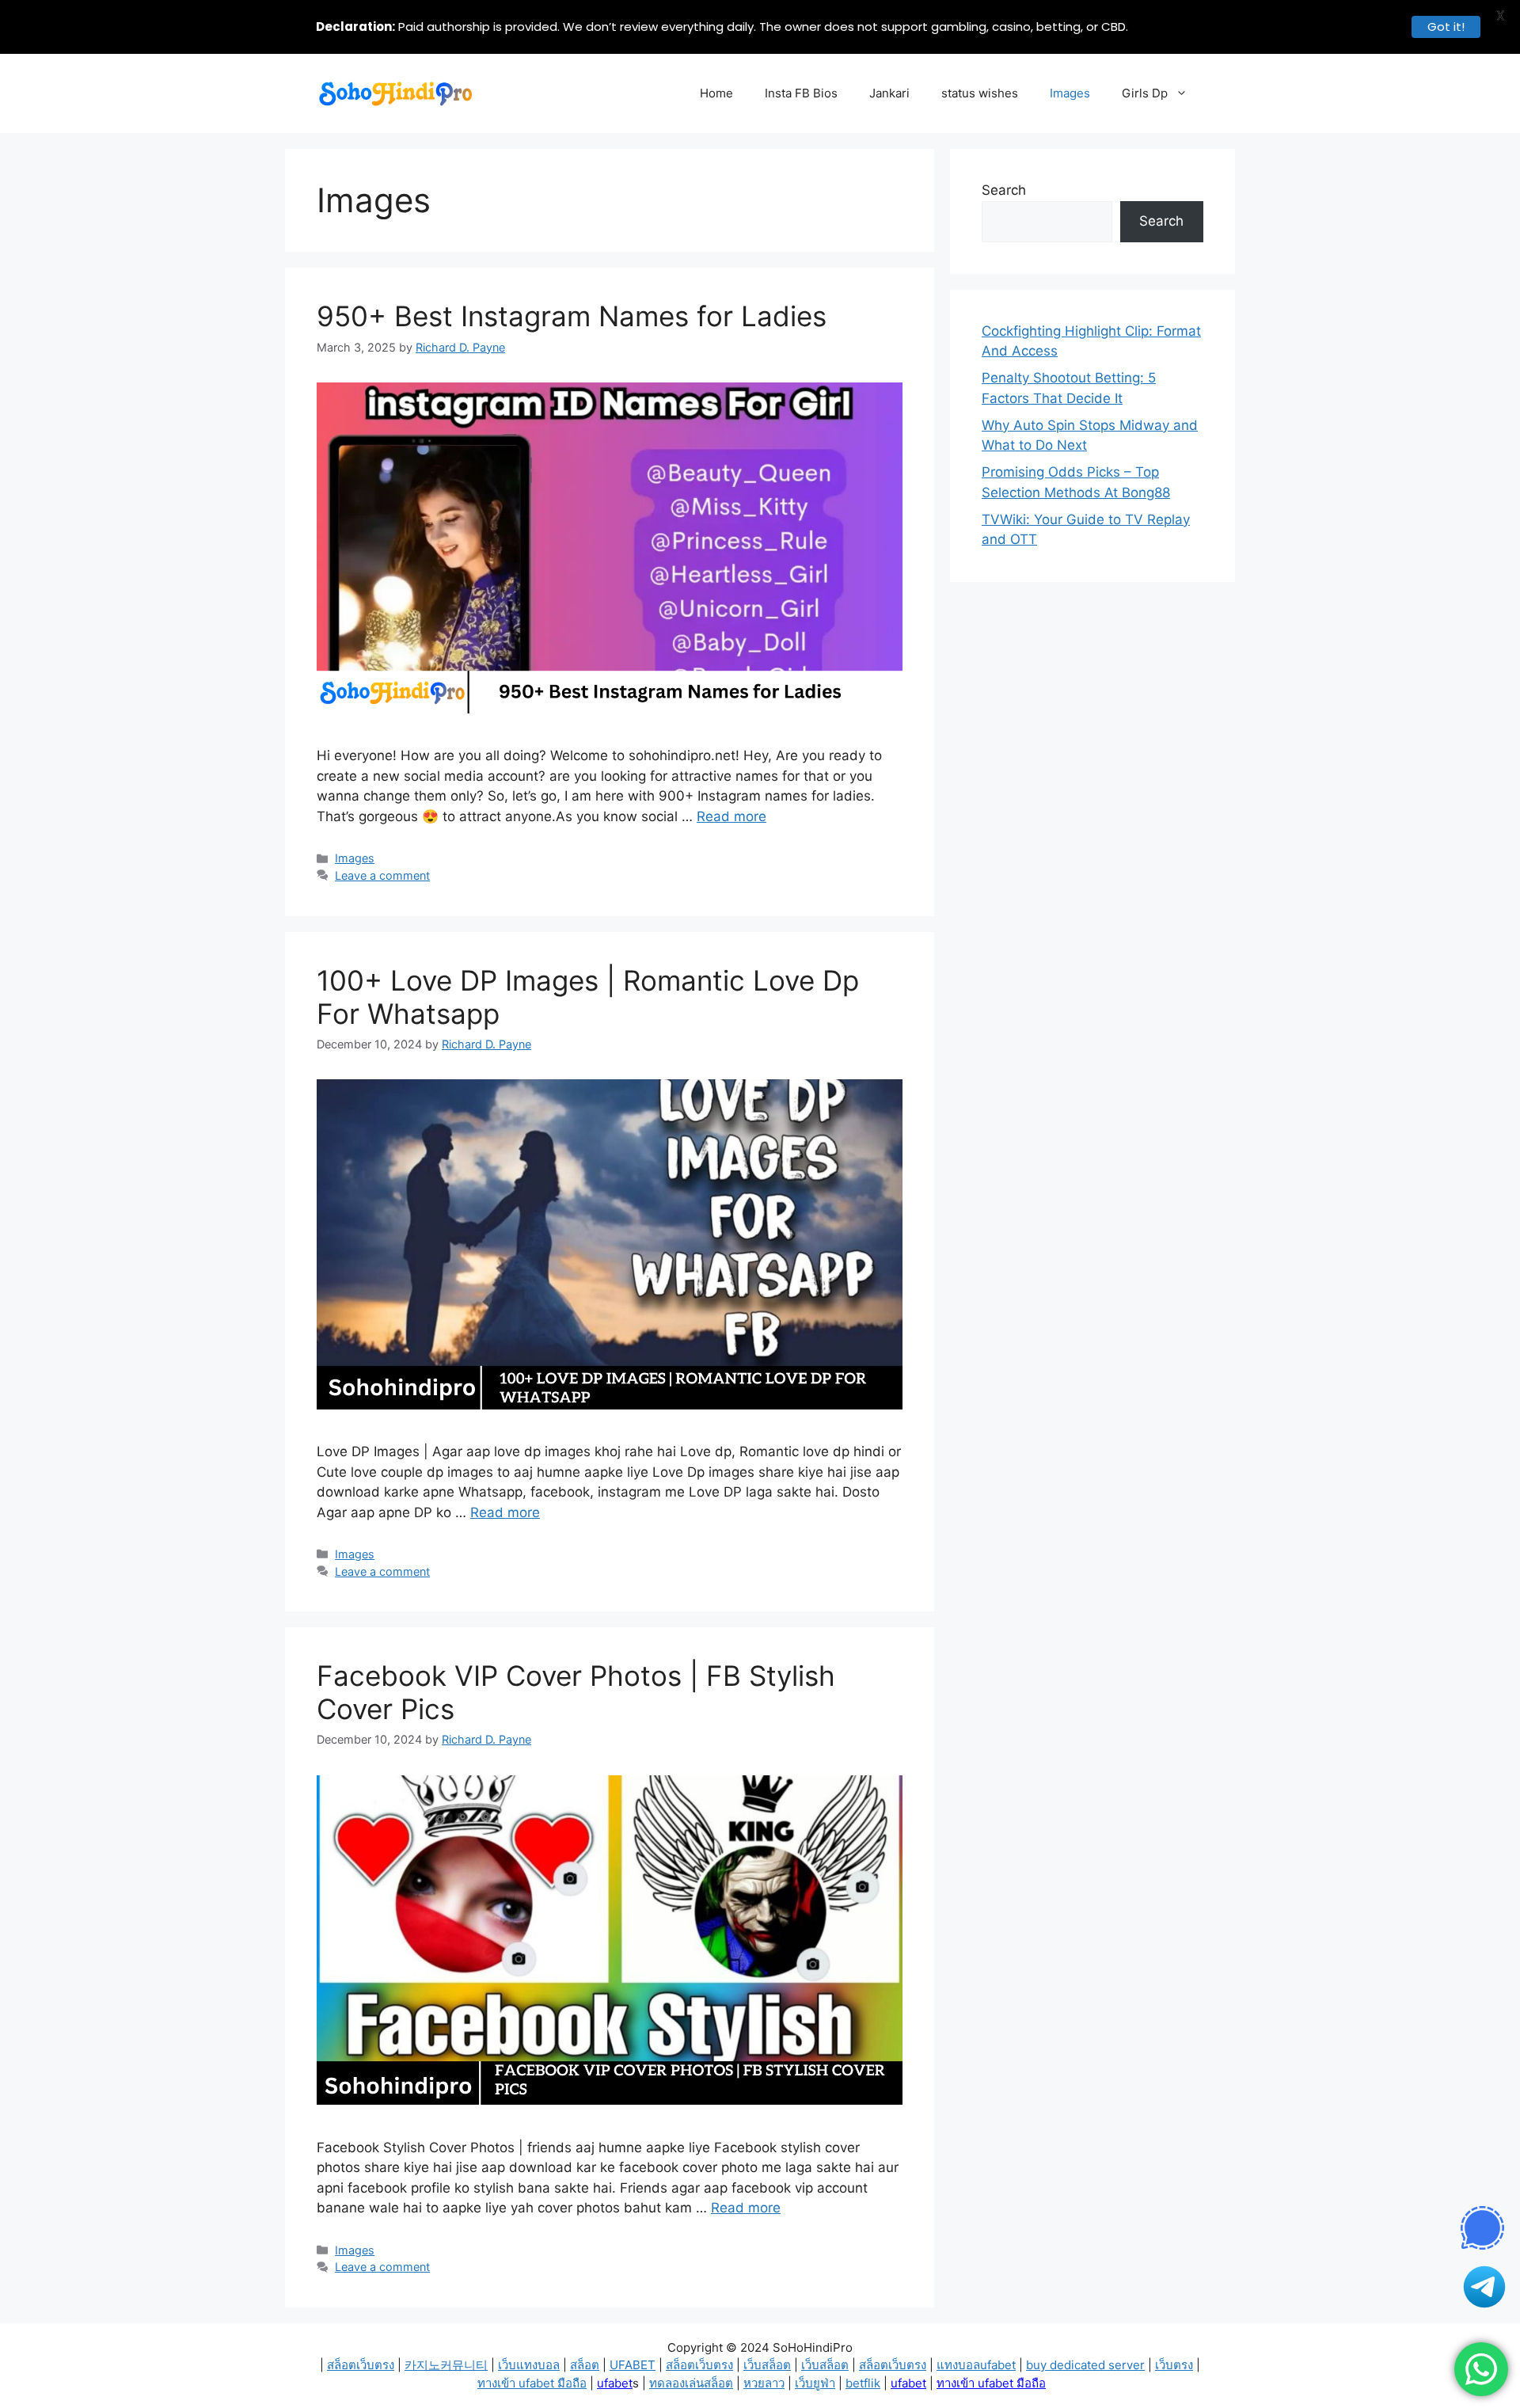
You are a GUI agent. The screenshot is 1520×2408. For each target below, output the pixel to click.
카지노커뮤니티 (446, 2365)
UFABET (633, 2365)
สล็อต (585, 2365)
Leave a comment (382, 875)
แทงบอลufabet (976, 2365)
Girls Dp (1145, 93)
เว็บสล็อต (767, 2365)
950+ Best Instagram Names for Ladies (572, 316)
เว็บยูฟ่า (815, 2383)
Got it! (1446, 27)
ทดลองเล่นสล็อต (691, 2383)
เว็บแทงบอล (529, 2365)
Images (1070, 93)
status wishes (980, 93)
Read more (731, 816)
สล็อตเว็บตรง (361, 2365)
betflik (863, 2383)
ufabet (615, 2383)
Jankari (889, 93)
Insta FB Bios (801, 93)
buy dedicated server (1085, 2365)
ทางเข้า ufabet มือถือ (532, 2383)
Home (716, 93)
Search (1004, 190)
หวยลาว (764, 2383)
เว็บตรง (1174, 2365)
